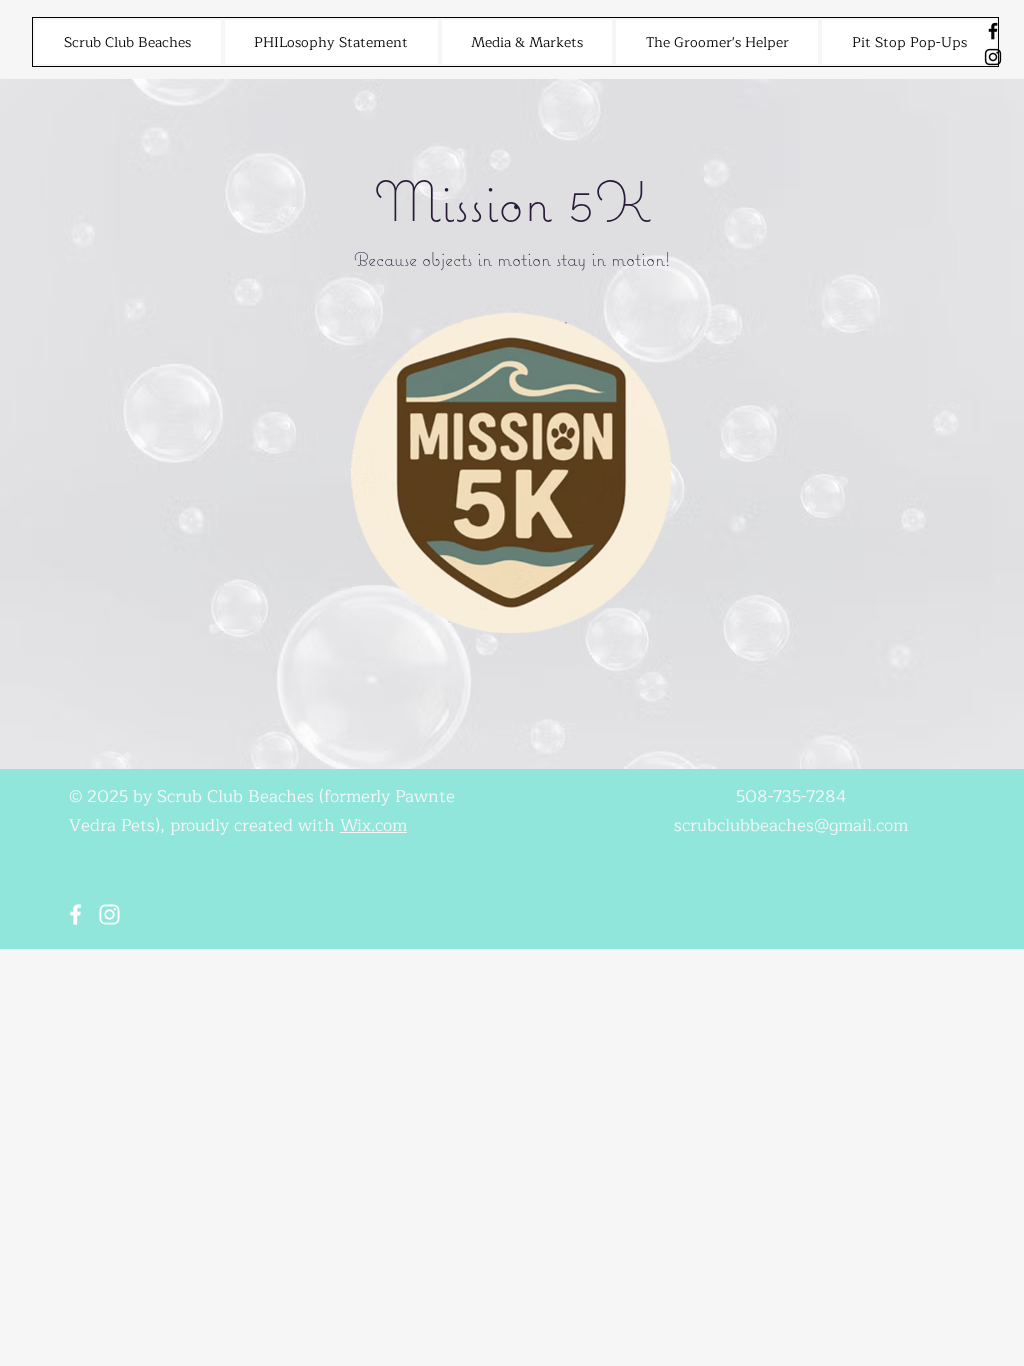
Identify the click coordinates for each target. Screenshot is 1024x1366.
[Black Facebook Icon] (993, 31)
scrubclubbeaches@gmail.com (791, 825)
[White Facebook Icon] (75, 914)
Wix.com (373, 825)
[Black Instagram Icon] (993, 57)
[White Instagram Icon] (109, 914)
